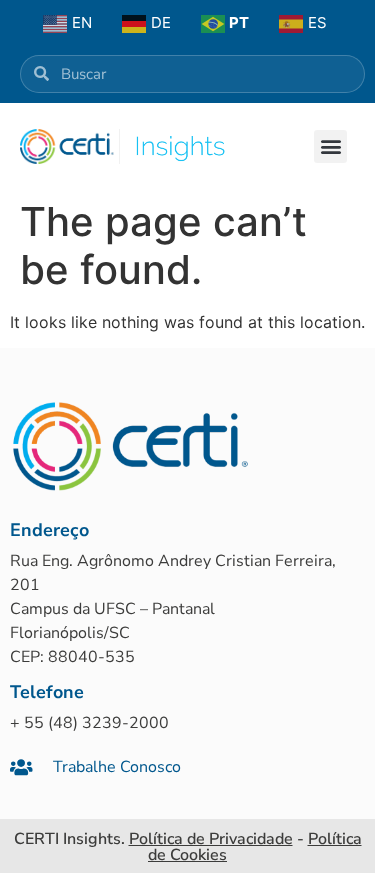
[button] (330, 146)
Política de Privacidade (211, 839)
